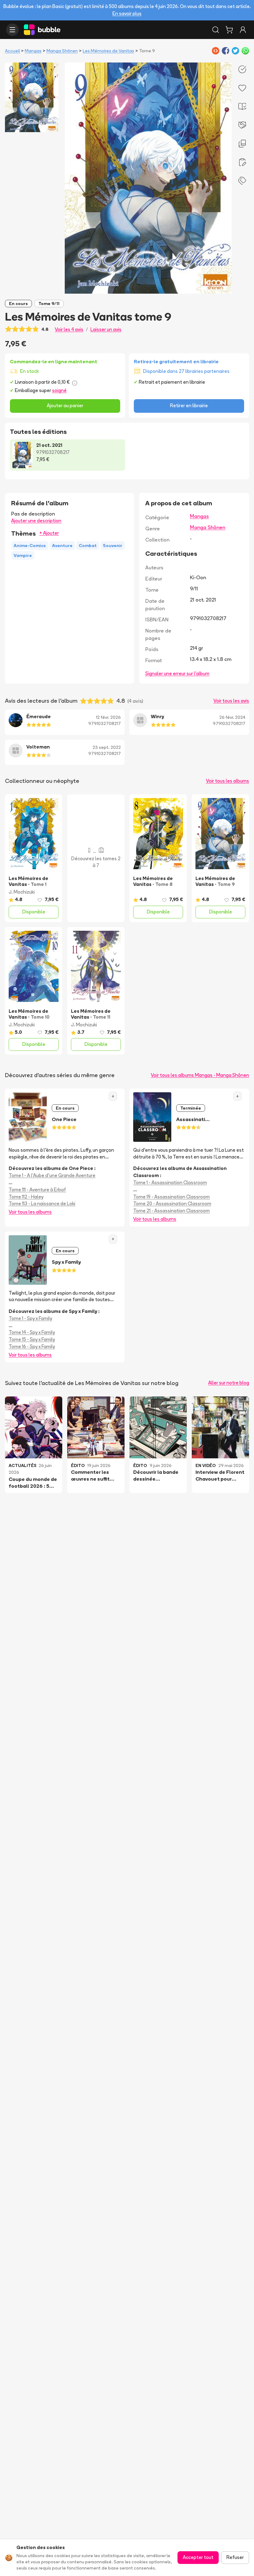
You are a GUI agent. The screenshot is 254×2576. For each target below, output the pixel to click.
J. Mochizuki (22, 892)
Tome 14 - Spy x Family (32, 1332)
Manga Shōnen (62, 51)
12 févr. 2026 (108, 717)
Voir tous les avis (231, 701)
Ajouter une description (36, 521)
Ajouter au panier (65, 406)
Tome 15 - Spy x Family (32, 1339)
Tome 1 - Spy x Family (30, 1318)
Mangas (33, 51)
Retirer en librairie (189, 406)
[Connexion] (243, 30)
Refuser (235, 2557)
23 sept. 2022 (107, 747)
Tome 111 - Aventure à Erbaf (37, 1190)
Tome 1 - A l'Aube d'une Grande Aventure (52, 1175)
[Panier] (229, 30)
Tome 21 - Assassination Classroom (171, 1211)
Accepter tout (198, 2557)
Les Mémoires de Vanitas (108, 51)
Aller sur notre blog (229, 1383)
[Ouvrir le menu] (12, 30)
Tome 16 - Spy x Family (32, 1346)
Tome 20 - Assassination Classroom (172, 1204)
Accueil (12, 51)
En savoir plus (127, 13)
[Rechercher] (216, 30)
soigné (59, 390)
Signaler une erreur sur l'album (177, 673)
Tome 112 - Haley (26, 1197)
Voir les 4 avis (69, 329)
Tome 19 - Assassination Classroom (171, 1197)
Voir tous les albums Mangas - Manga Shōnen (200, 1075)
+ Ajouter (49, 533)
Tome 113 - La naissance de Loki (42, 1204)
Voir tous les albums (228, 781)
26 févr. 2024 (232, 717)
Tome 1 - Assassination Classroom (170, 1182)
